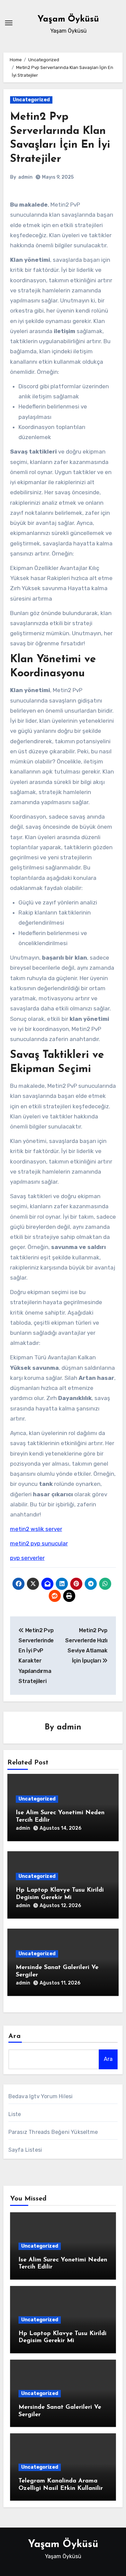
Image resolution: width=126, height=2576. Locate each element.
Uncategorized (31, 100)
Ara (15, 2036)
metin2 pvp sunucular (39, 1543)
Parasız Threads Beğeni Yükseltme (53, 2132)
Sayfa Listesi (25, 2150)
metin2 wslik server (36, 1529)
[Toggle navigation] (9, 23)
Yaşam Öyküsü (68, 19)
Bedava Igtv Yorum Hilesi (41, 2096)
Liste (15, 2114)
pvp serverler (27, 1558)
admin (25, 177)
